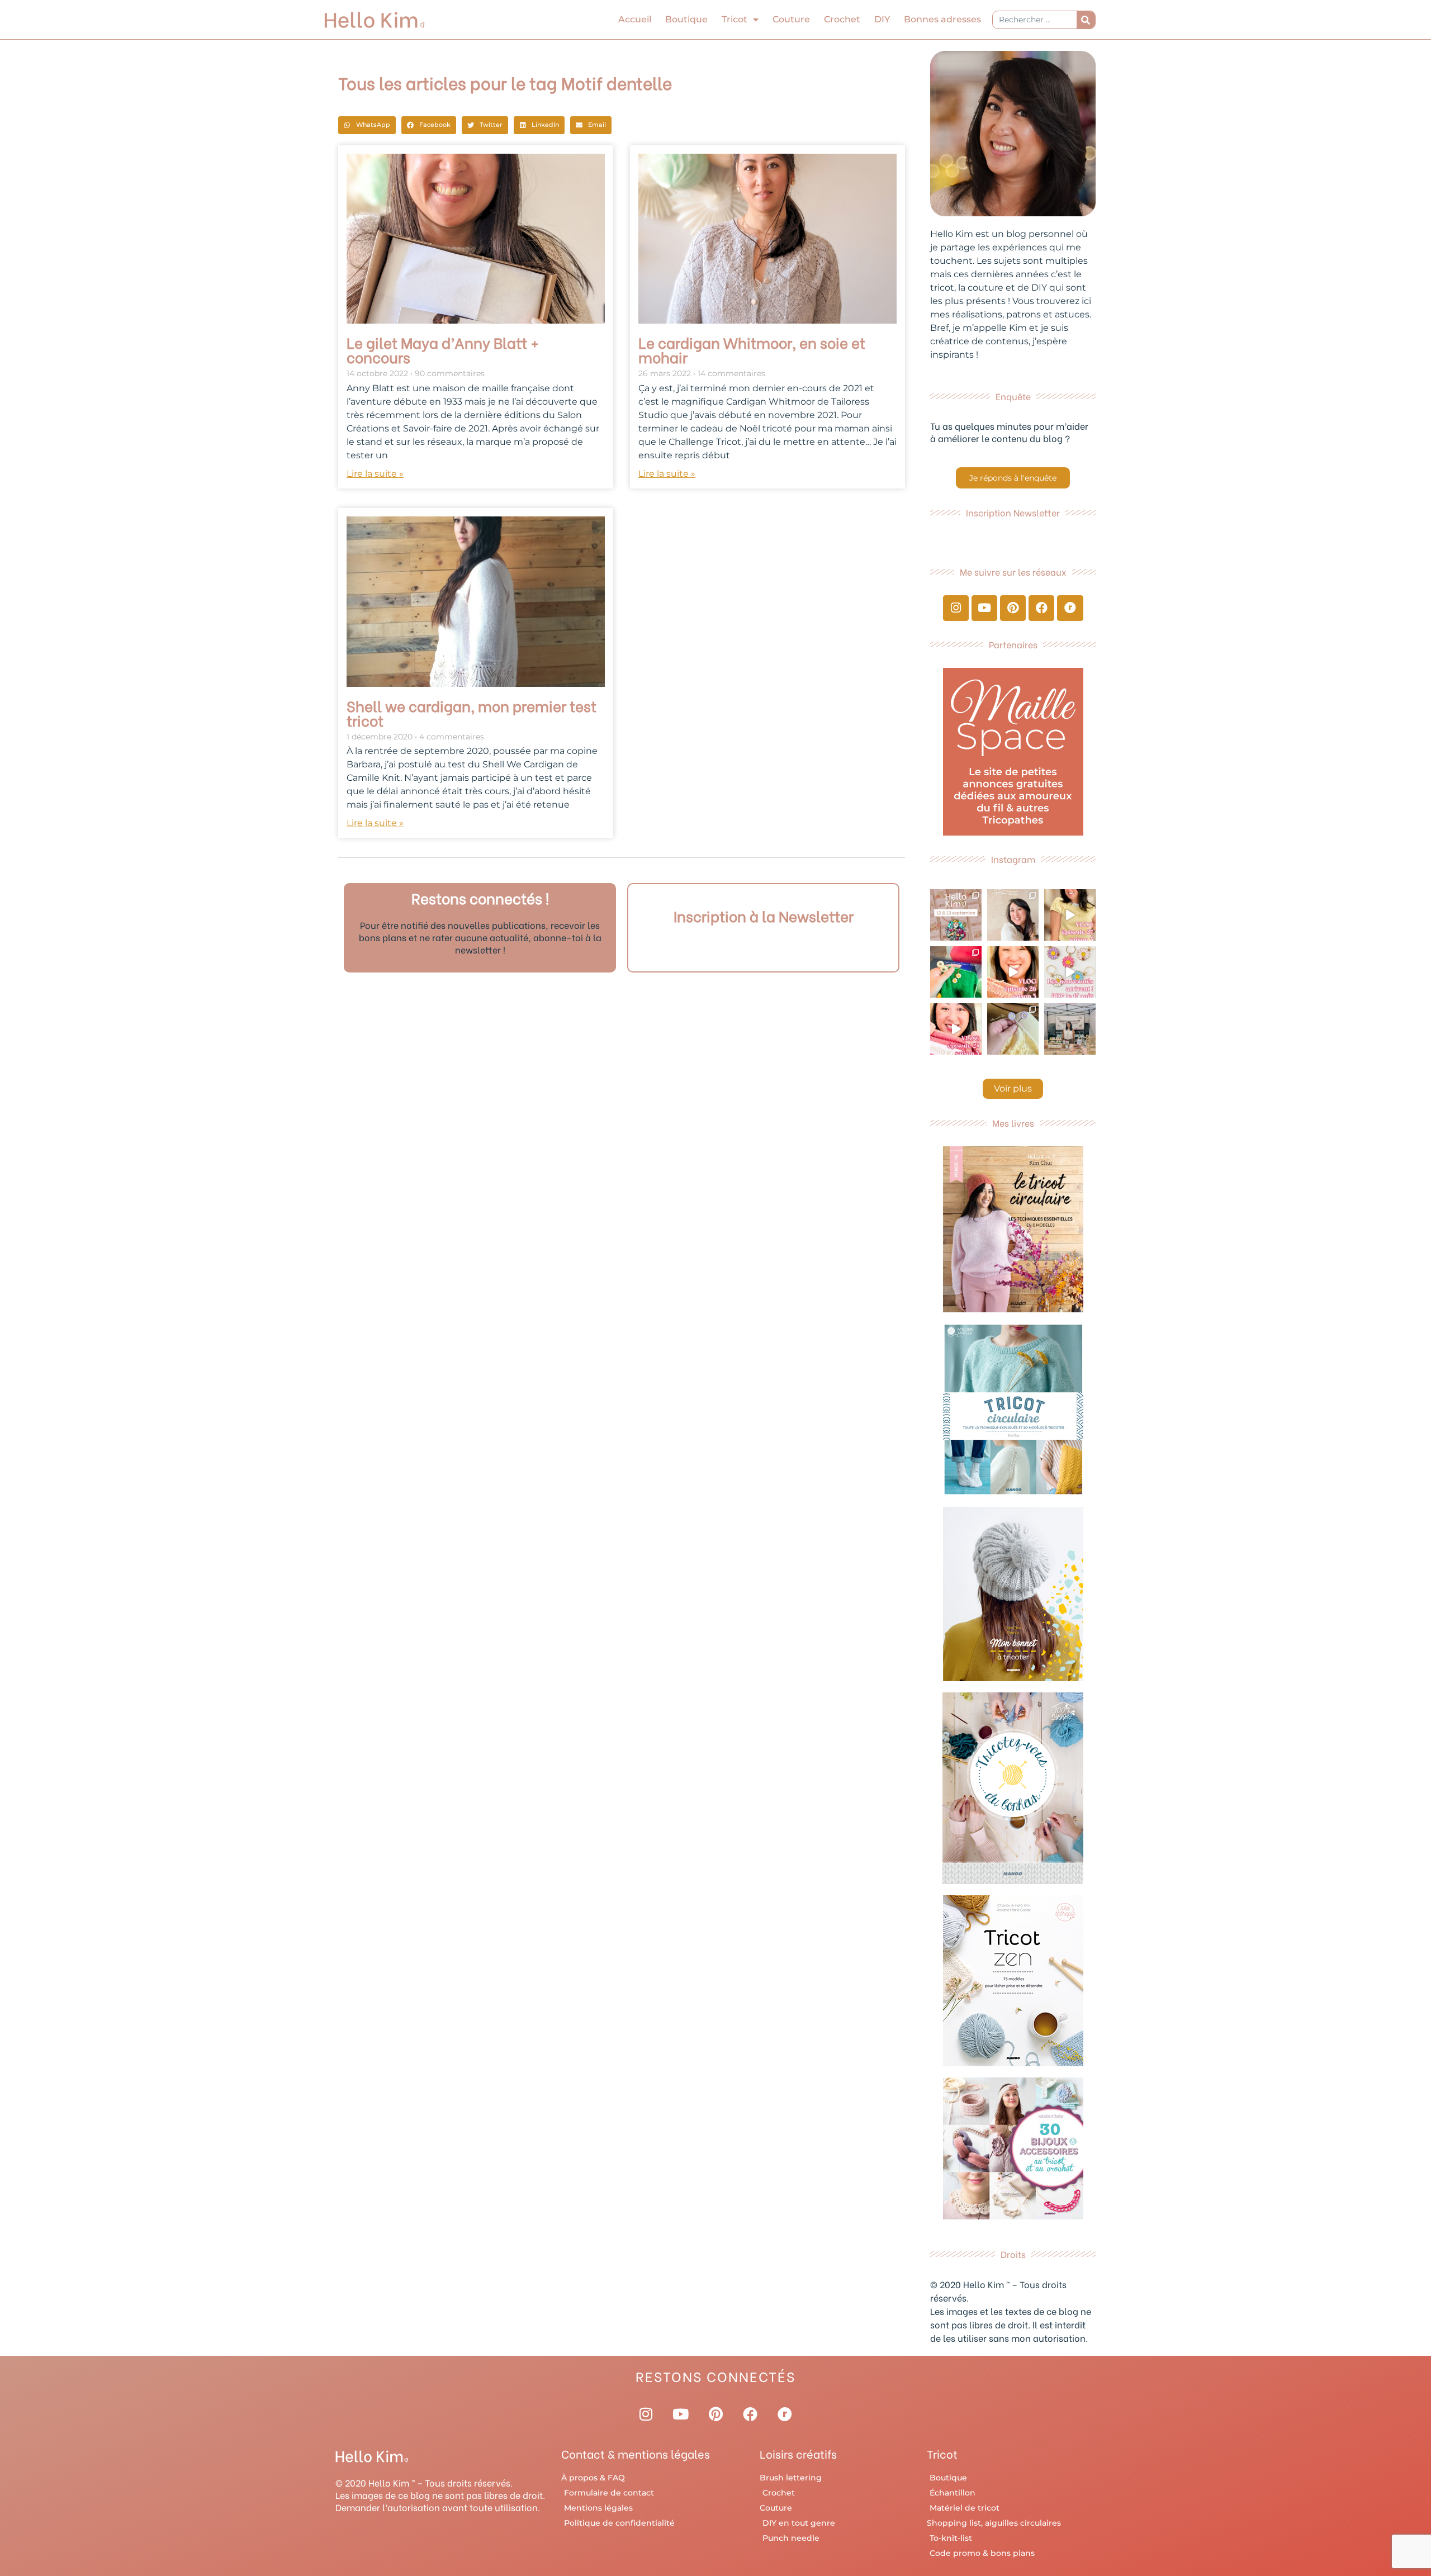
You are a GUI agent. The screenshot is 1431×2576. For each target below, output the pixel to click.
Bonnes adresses (942, 19)
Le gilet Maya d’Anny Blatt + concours (443, 349)
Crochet (842, 19)
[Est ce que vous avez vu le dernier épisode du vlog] (1070, 915)
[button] (367, 125)
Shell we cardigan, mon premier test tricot (472, 713)
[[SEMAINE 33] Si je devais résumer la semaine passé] (956, 972)
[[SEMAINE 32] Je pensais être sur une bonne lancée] (1013, 1029)
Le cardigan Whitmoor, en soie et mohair (752, 349)
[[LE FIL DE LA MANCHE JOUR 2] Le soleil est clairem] (1070, 1029)
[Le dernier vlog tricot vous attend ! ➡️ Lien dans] (1013, 972)
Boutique (686, 19)
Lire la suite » (375, 474)
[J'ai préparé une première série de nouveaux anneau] (1070, 972)
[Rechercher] (1086, 20)
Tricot (735, 19)
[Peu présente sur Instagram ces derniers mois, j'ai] (956, 1029)
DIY (882, 19)
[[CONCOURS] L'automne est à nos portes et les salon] (956, 915)
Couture (791, 19)
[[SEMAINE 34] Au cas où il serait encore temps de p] (1013, 915)
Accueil (635, 19)
